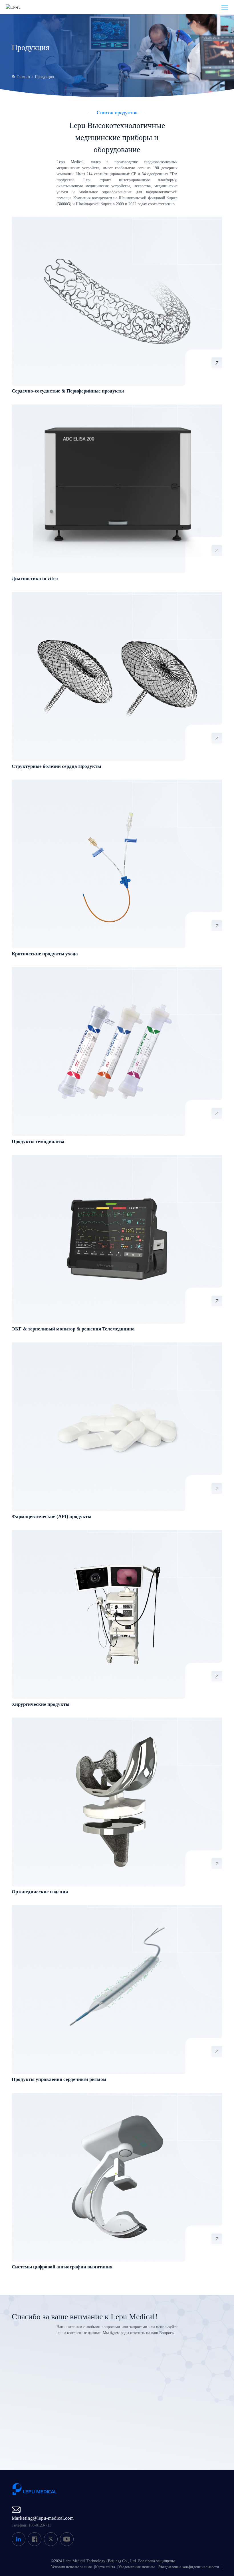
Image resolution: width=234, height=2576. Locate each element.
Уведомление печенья (137, 2567)
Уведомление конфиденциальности (189, 2567)
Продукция (44, 77)
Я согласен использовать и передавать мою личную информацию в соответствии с (104, 2433)
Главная (23, 77)
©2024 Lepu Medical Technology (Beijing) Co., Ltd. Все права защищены (113, 2561)
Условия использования (71, 2567)
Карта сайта (105, 2567)
